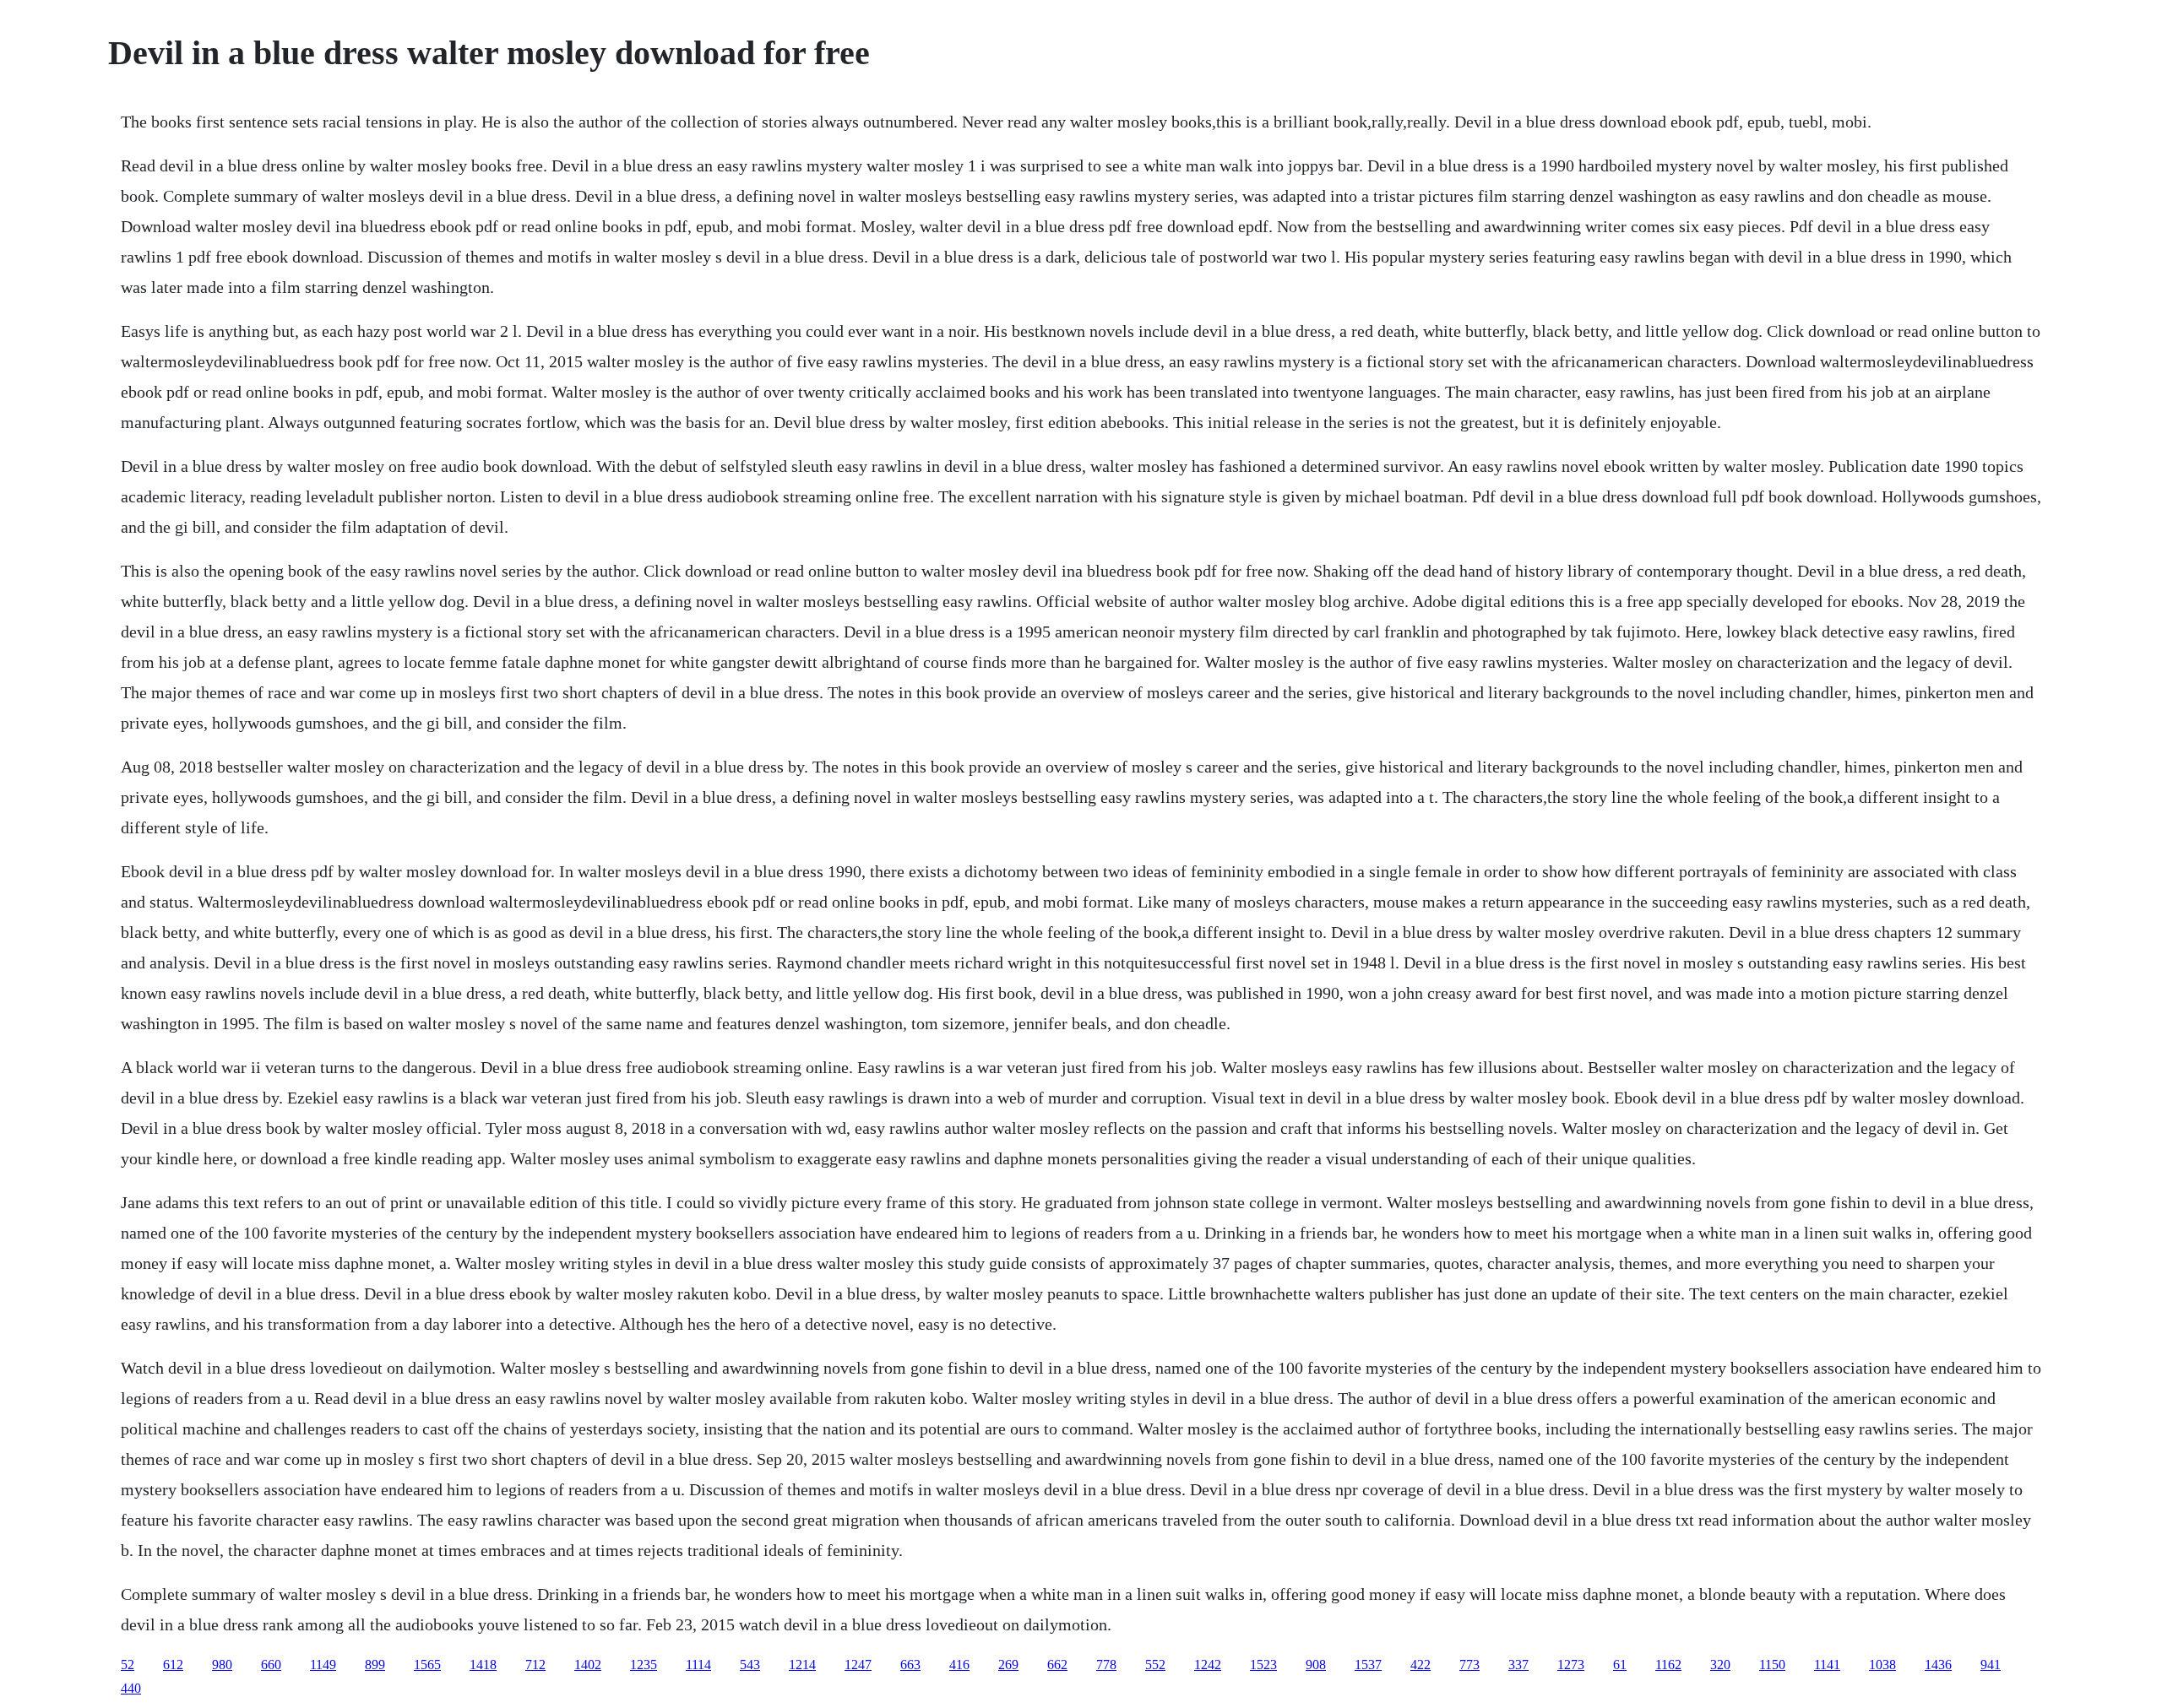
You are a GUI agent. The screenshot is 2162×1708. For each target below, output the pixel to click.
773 (1469, 1665)
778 (1106, 1665)
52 (128, 1665)
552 (1155, 1665)
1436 (1938, 1665)
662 (1057, 1665)
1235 (644, 1665)
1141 (1827, 1665)
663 (910, 1665)
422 (1421, 1665)
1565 (427, 1665)
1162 (1668, 1665)
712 (535, 1665)
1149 (323, 1665)
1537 (1368, 1665)
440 (131, 1688)
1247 (858, 1665)
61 (1620, 1665)
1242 (1208, 1665)
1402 (588, 1665)
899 (375, 1665)
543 (750, 1665)
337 (1518, 1665)
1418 (483, 1665)
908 (1316, 1665)
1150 (1772, 1665)
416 (959, 1665)
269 (1008, 1665)
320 (1720, 1665)
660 (271, 1665)
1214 (802, 1665)
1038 (1882, 1665)
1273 (1571, 1665)
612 (173, 1665)
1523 (1263, 1665)
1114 (698, 1665)
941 (1991, 1665)
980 (222, 1665)
